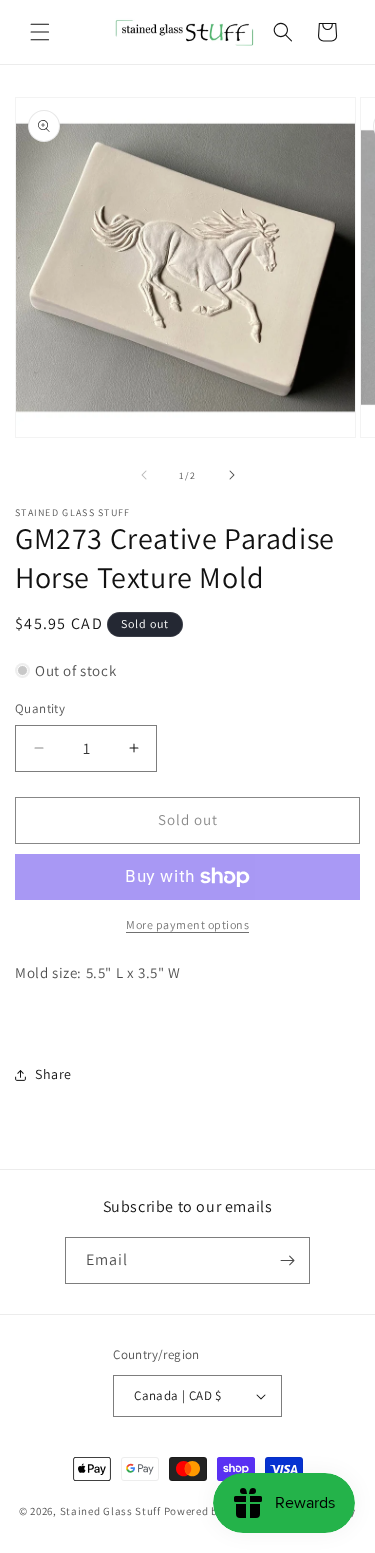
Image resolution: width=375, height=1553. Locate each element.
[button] (40, 32)
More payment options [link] (187, 924)
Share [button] (53, 1074)
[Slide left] (144, 475)
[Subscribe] (287, 1260)
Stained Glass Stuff (110, 1511)
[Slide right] (232, 475)
